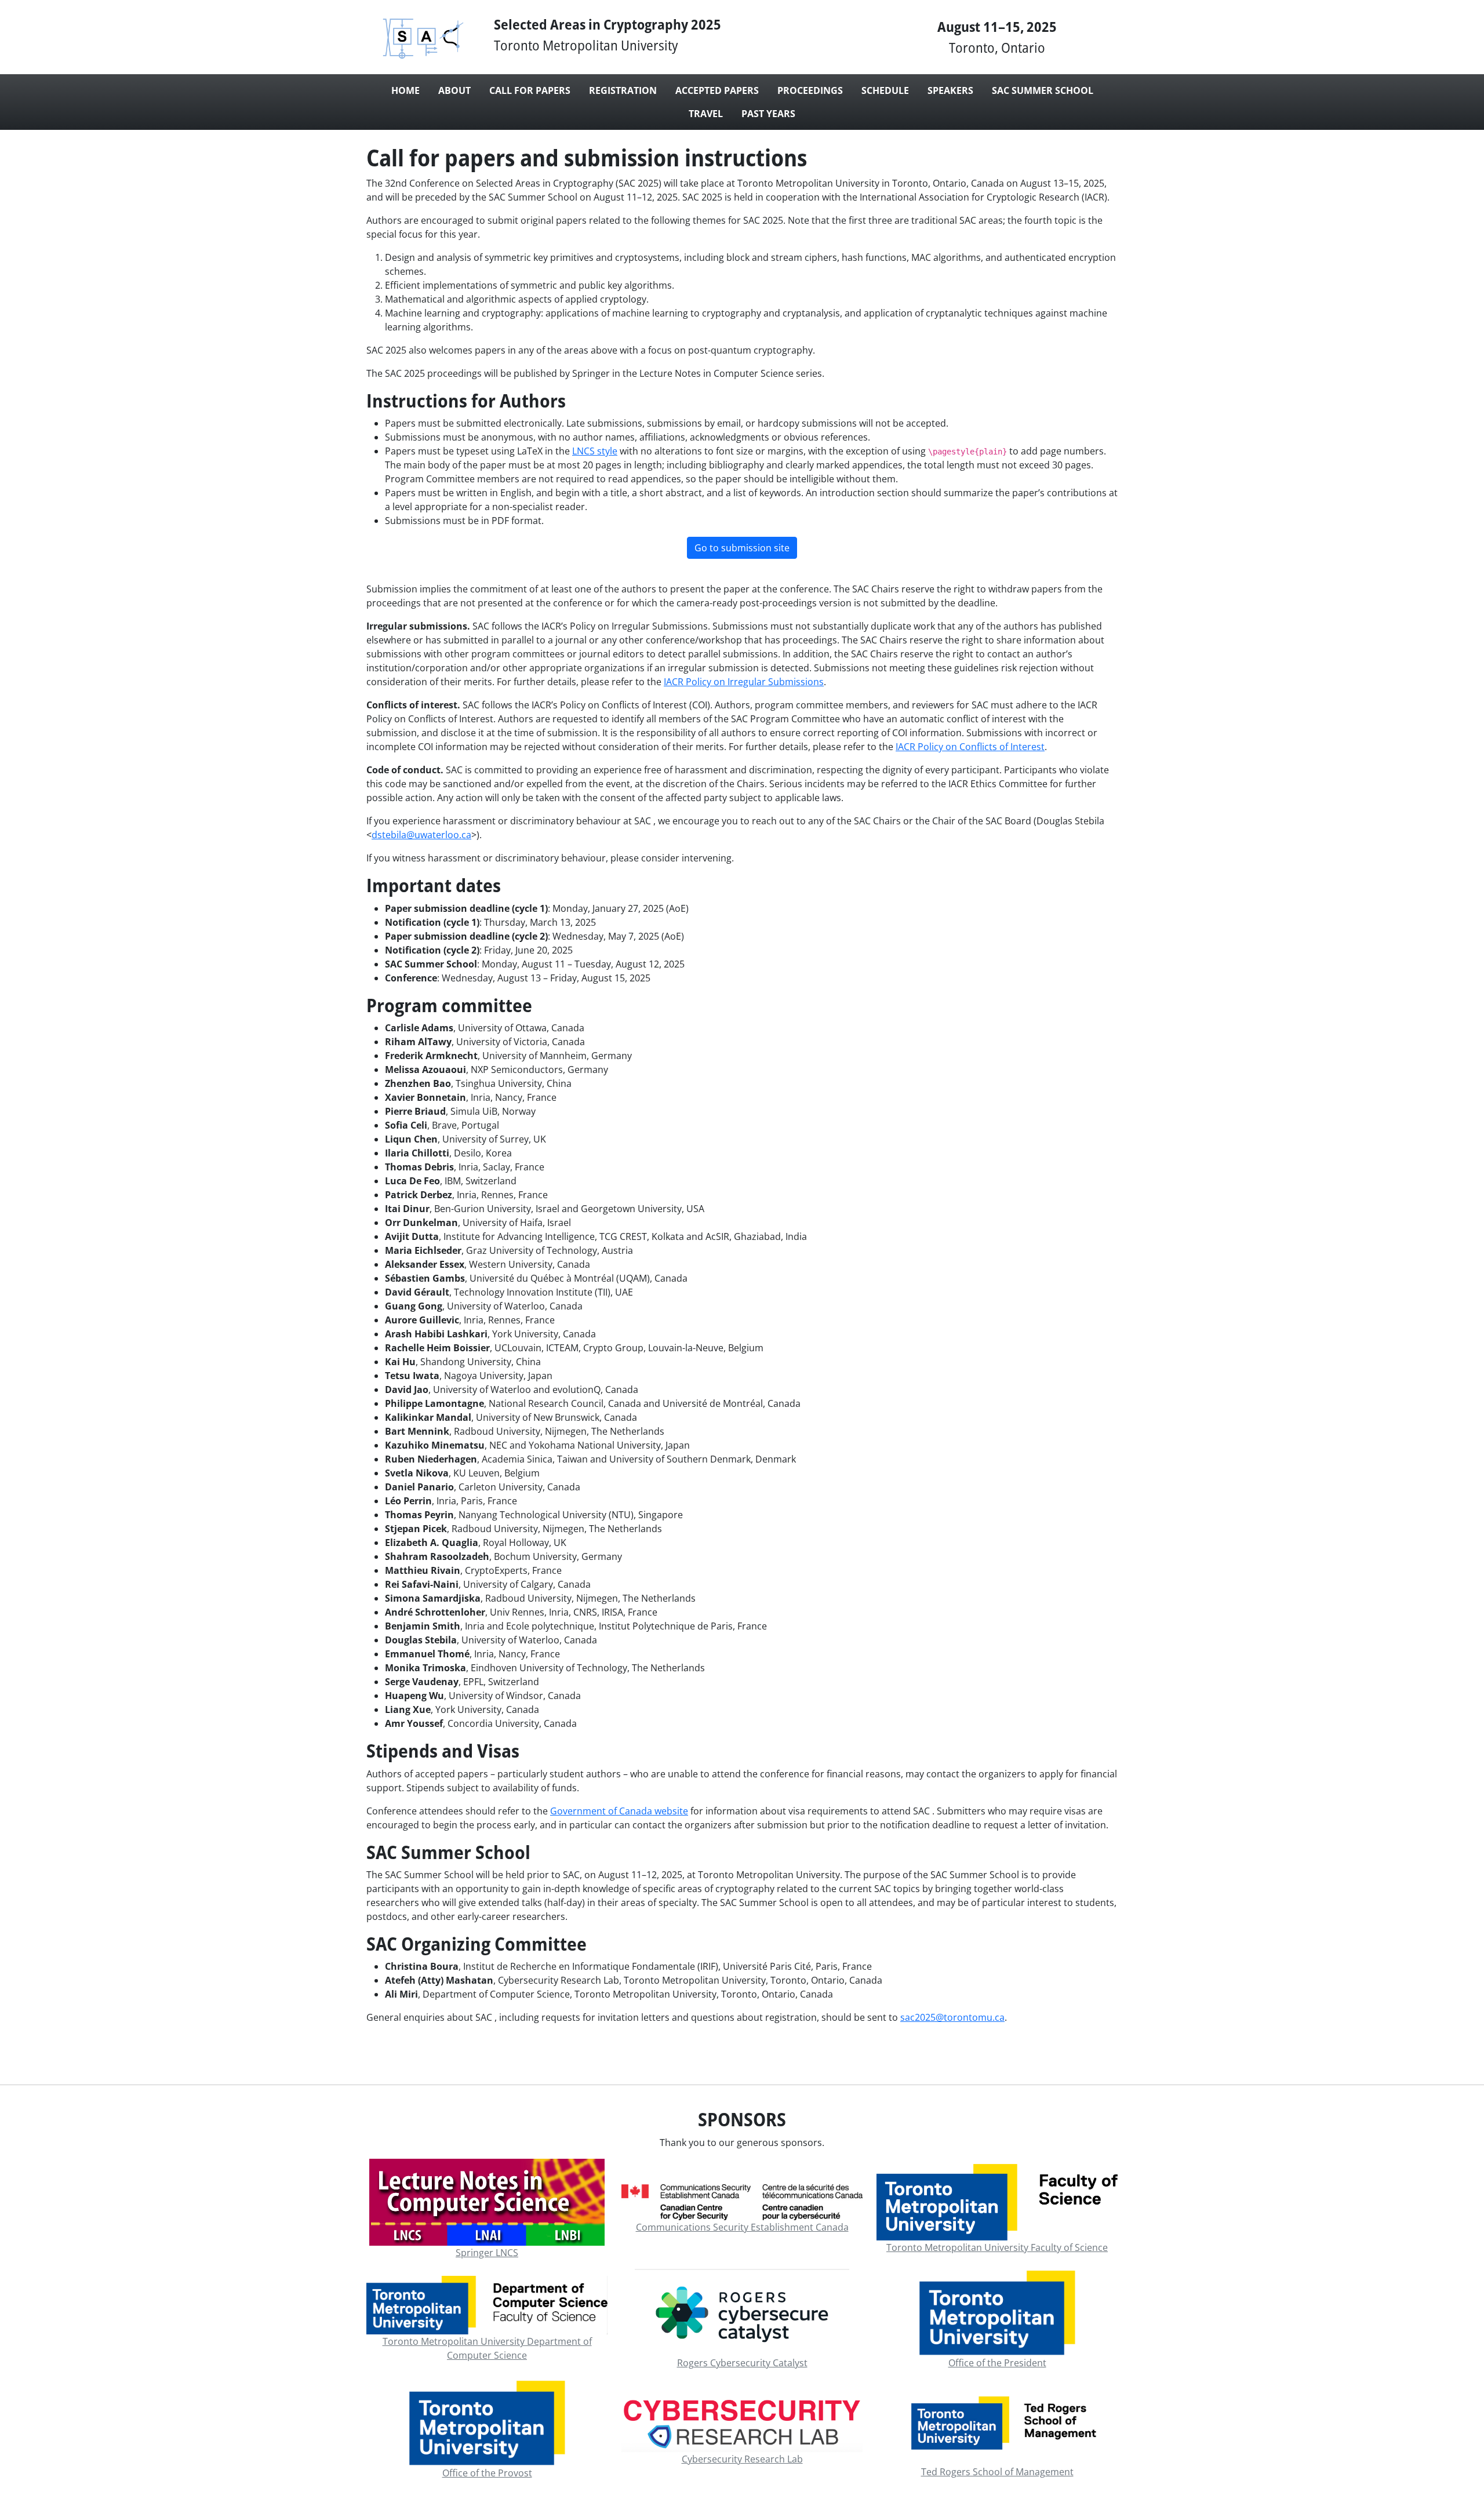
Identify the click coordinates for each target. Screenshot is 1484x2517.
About (454, 90)
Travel (706, 114)
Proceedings (810, 90)
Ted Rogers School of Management (997, 2472)
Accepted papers (717, 90)
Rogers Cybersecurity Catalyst (742, 2363)
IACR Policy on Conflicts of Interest (970, 747)
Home (405, 90)
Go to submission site (742, 548)
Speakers (950, 90)
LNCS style (595, 451)
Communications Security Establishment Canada (742, 2227)
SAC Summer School (1043, 90)
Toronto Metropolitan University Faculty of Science (997, 2247)
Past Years (768, 114)
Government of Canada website (619, 1811)
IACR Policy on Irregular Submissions (744, 682)
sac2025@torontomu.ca (952, 2017)
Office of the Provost (487, 2473)
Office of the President (997, 2363)
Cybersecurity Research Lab (742, 2459)
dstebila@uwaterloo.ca (421, 835)
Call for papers (530, 90)
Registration (623, 90)
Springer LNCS (487, 2253)
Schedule (885, 90)
